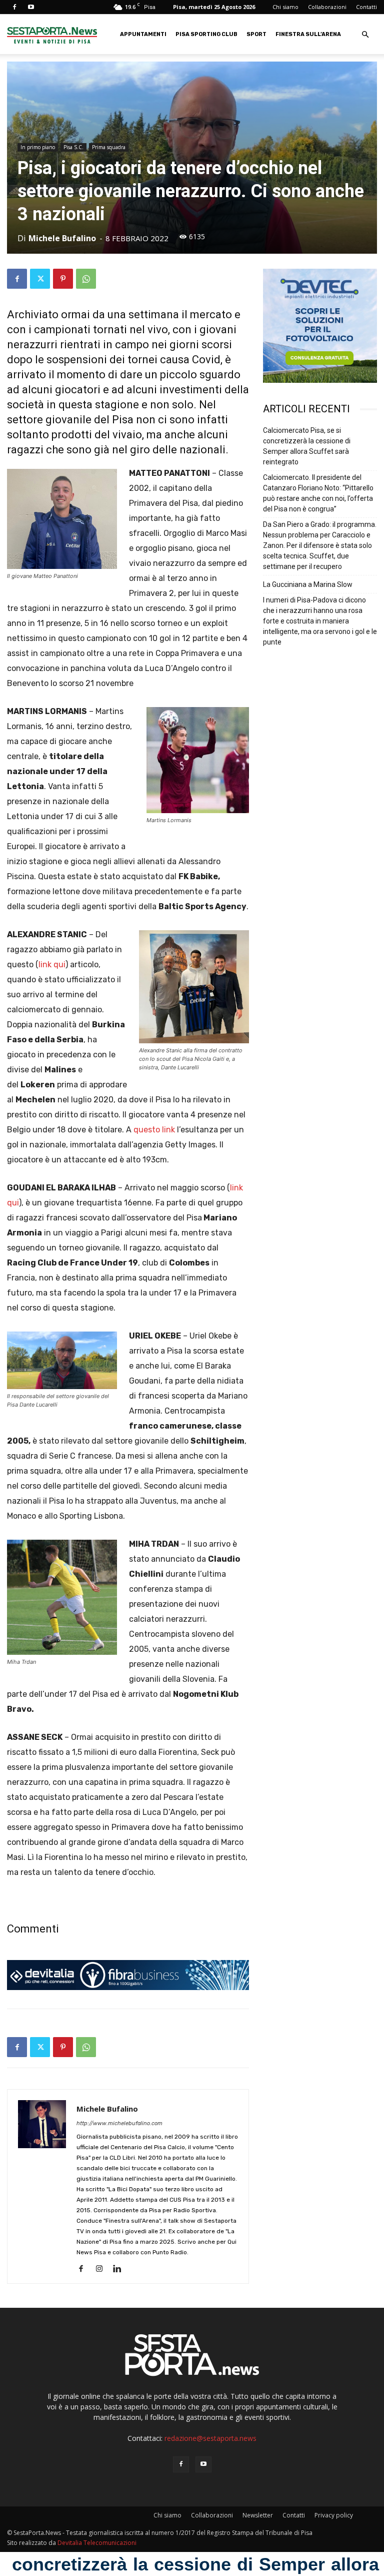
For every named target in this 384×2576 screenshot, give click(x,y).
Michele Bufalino (62, 238)
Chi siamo (285, 7)
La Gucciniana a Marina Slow (308, 584)
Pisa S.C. (73, 147)
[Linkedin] (121, 2269)
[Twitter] (40, 279)
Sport (256, 34)
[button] (365, 35)
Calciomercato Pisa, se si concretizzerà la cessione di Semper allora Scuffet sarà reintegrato (307, 446)
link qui (52, 964)
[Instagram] (103, 2269)
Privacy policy (334, 2515)
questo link (154, 1130)
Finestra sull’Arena (308, 34)
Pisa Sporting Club (206, 34)
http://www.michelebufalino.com (119, 2123)
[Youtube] (31, 7)
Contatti (366, 7)
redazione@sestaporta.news (210, 2438)
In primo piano (38, 147)
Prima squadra (109, 147)
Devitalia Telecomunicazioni (97, 2543)
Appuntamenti (143, 34)
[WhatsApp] (86, 279)
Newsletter (258, 2515)
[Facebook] (14, 7)
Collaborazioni (327, 7)
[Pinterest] (63, 279)
